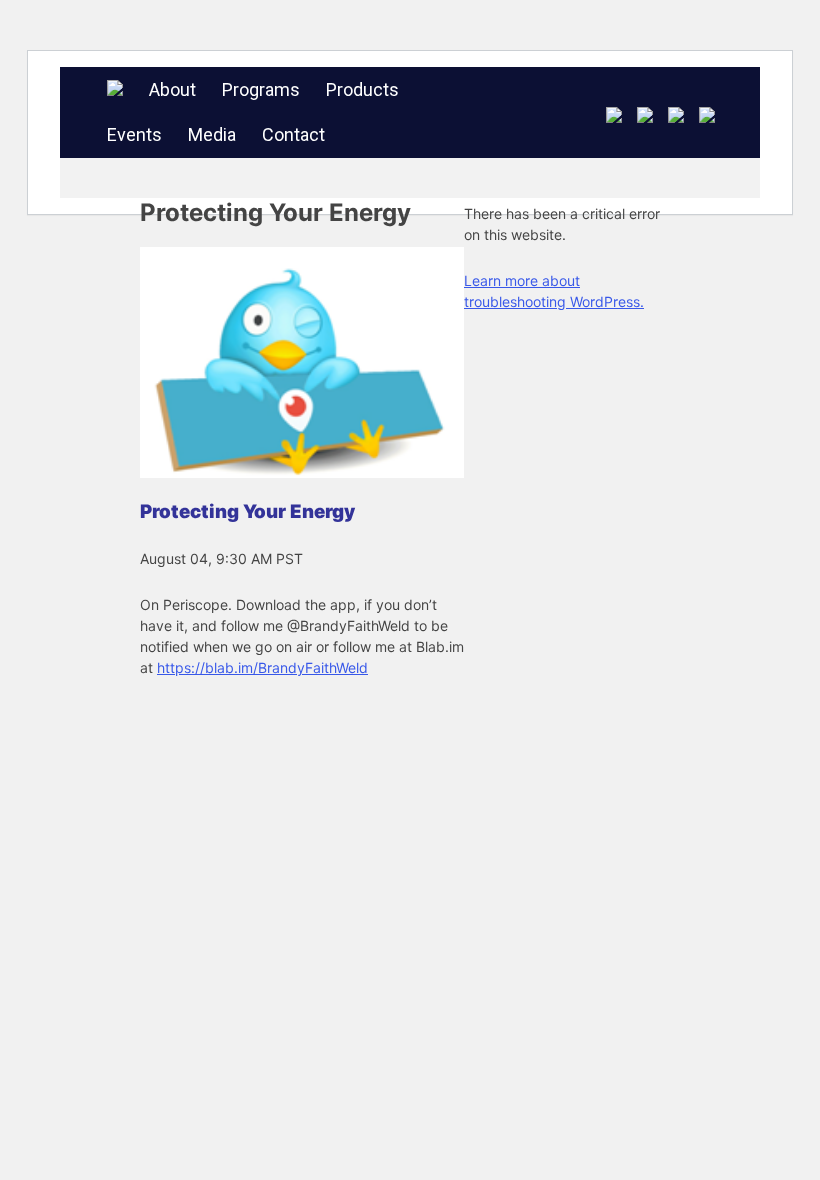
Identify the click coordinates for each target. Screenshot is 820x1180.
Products (362, 89)
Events (134, 134)
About (172, 89)
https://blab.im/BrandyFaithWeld (262, 667)
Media (212, 134)
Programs (261, 89)
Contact (293, 134)
